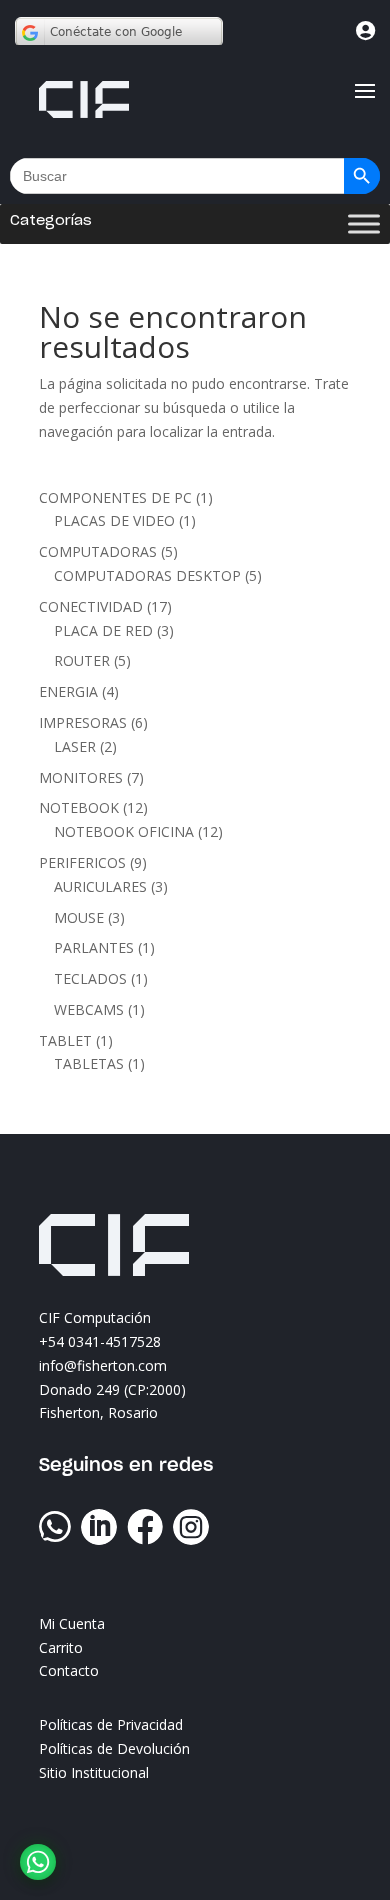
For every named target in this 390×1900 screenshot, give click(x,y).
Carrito (61, 1647)
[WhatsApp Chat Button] (38, 1862)
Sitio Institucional (94, 1772)
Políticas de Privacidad (111, 1724)
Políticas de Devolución (114, 1748)
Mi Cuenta (72, 1623)
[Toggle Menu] (364, 224)
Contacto (69, 1670)
